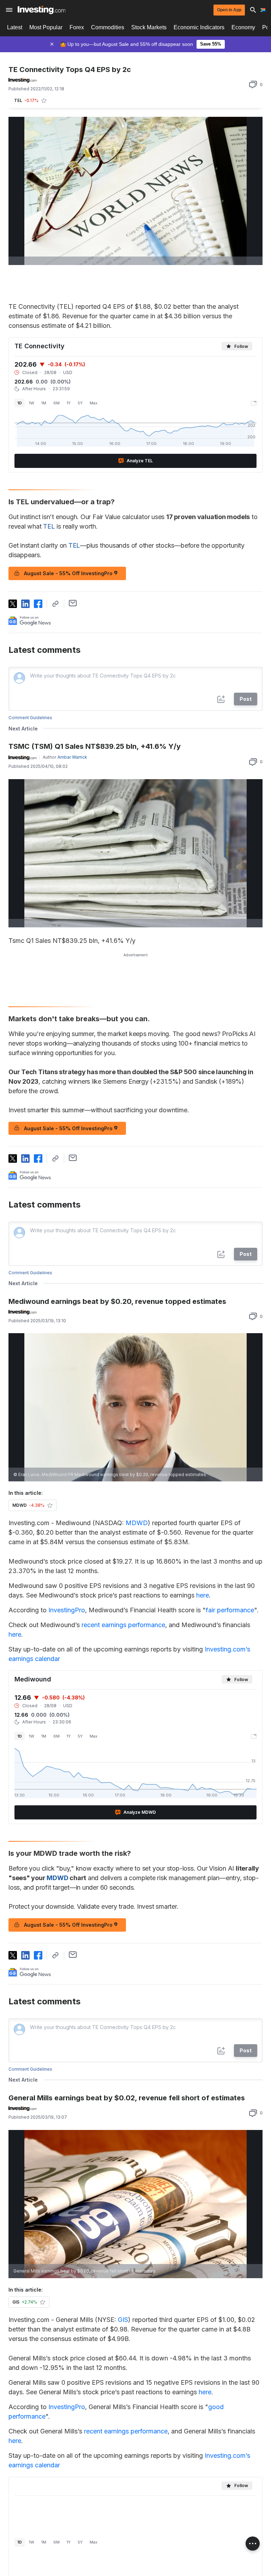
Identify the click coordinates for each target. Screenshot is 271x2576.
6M (56, 403)
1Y (69, 403)
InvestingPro (67, 1610)
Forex (77, 27)
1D (20, 403)
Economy (243, 27)
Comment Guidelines (30, 718)
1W (32, 403)
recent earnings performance (123, 1625)
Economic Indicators (199, 27)
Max (94, 403)
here (203, 1595)
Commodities (108, 27)
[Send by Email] (73, 603)
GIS (123, 2320)
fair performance (230, 1610)
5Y (80, 403)
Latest (15, 27)
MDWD (137, 1523)
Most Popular (46, 27)
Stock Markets (149, 27)
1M (44, 403)
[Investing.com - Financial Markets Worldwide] (41, 10)
